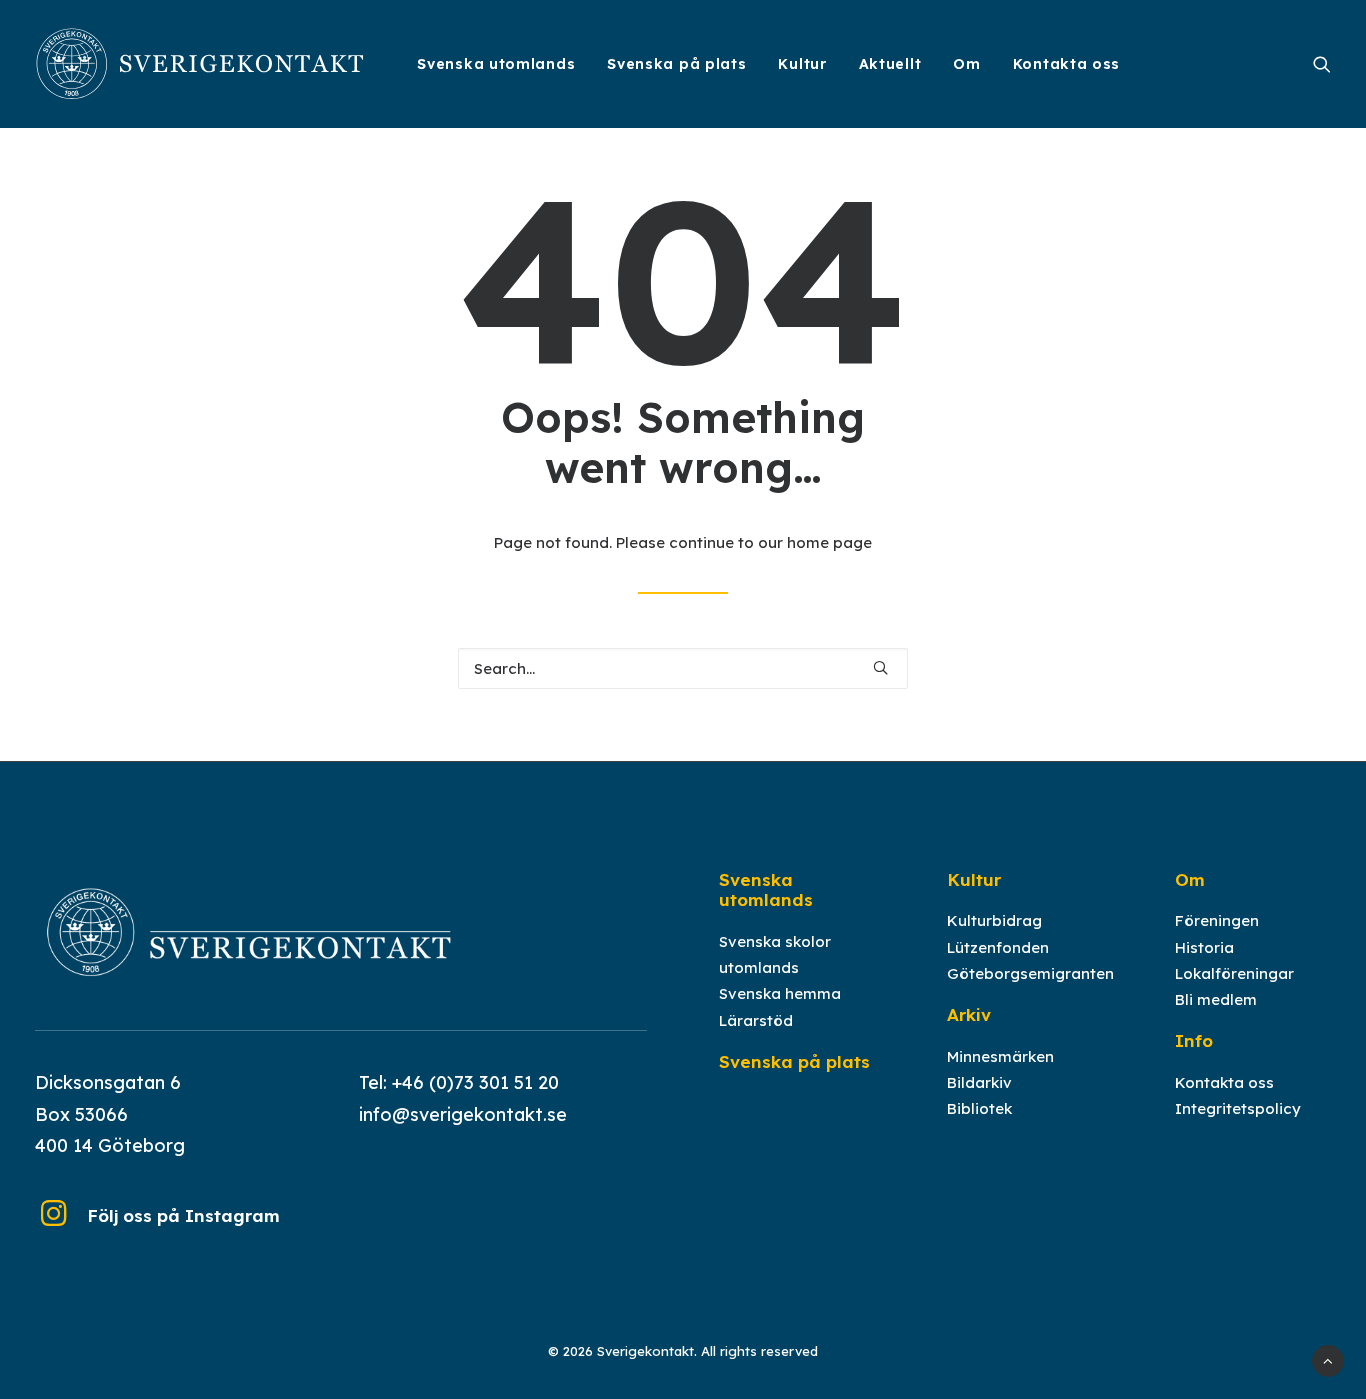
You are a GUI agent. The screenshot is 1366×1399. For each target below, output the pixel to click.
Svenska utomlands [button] (496, 64)
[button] (1322, 64)
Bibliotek (979, 1108)
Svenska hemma (780, 993)
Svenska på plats (676, 64)
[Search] (683, 668)
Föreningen (1217, 920)
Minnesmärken (1000, 1056)
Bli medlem (1216, 999)
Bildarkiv (979, 1082)
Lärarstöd (756, 1020)
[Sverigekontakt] (201, 64)
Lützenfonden (998, 947)
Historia (1204, 947)
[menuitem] (496, 64)
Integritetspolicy (1238, 1108)
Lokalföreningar (1234, 973)
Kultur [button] (802, 64)
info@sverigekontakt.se (463, 1114)
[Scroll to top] (1328, 1359)
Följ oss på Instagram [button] (183, 1215)
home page (829, 542)
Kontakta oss (1066, 64)
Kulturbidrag (994, 920)
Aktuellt (890, 64)
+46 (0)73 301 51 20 (475, 1082)
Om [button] (966, 64)
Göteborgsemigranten (1030, 973)
